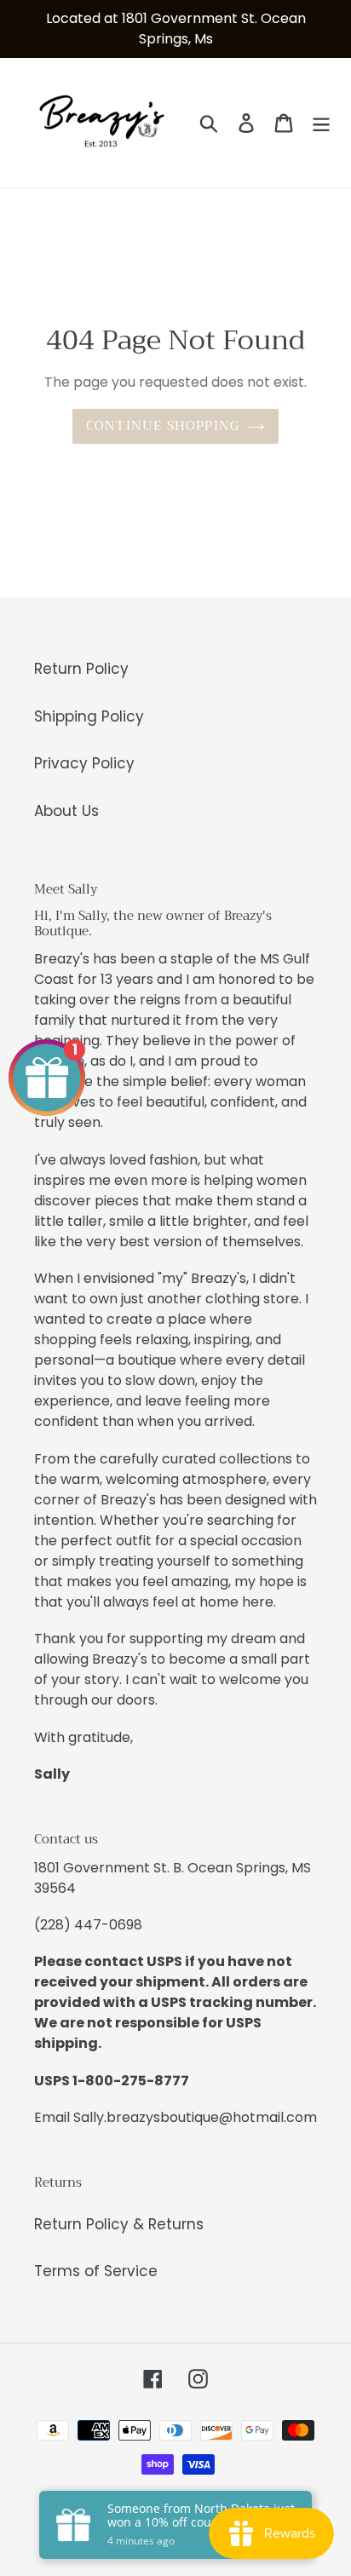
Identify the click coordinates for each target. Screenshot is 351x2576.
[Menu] (321, 123)
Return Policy (81, 669)
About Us (66, 811)
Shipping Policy (89, 716)
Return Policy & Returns (119, 2224)
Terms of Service (96, 2271)
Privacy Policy (84, 763)
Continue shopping (163, 426)
